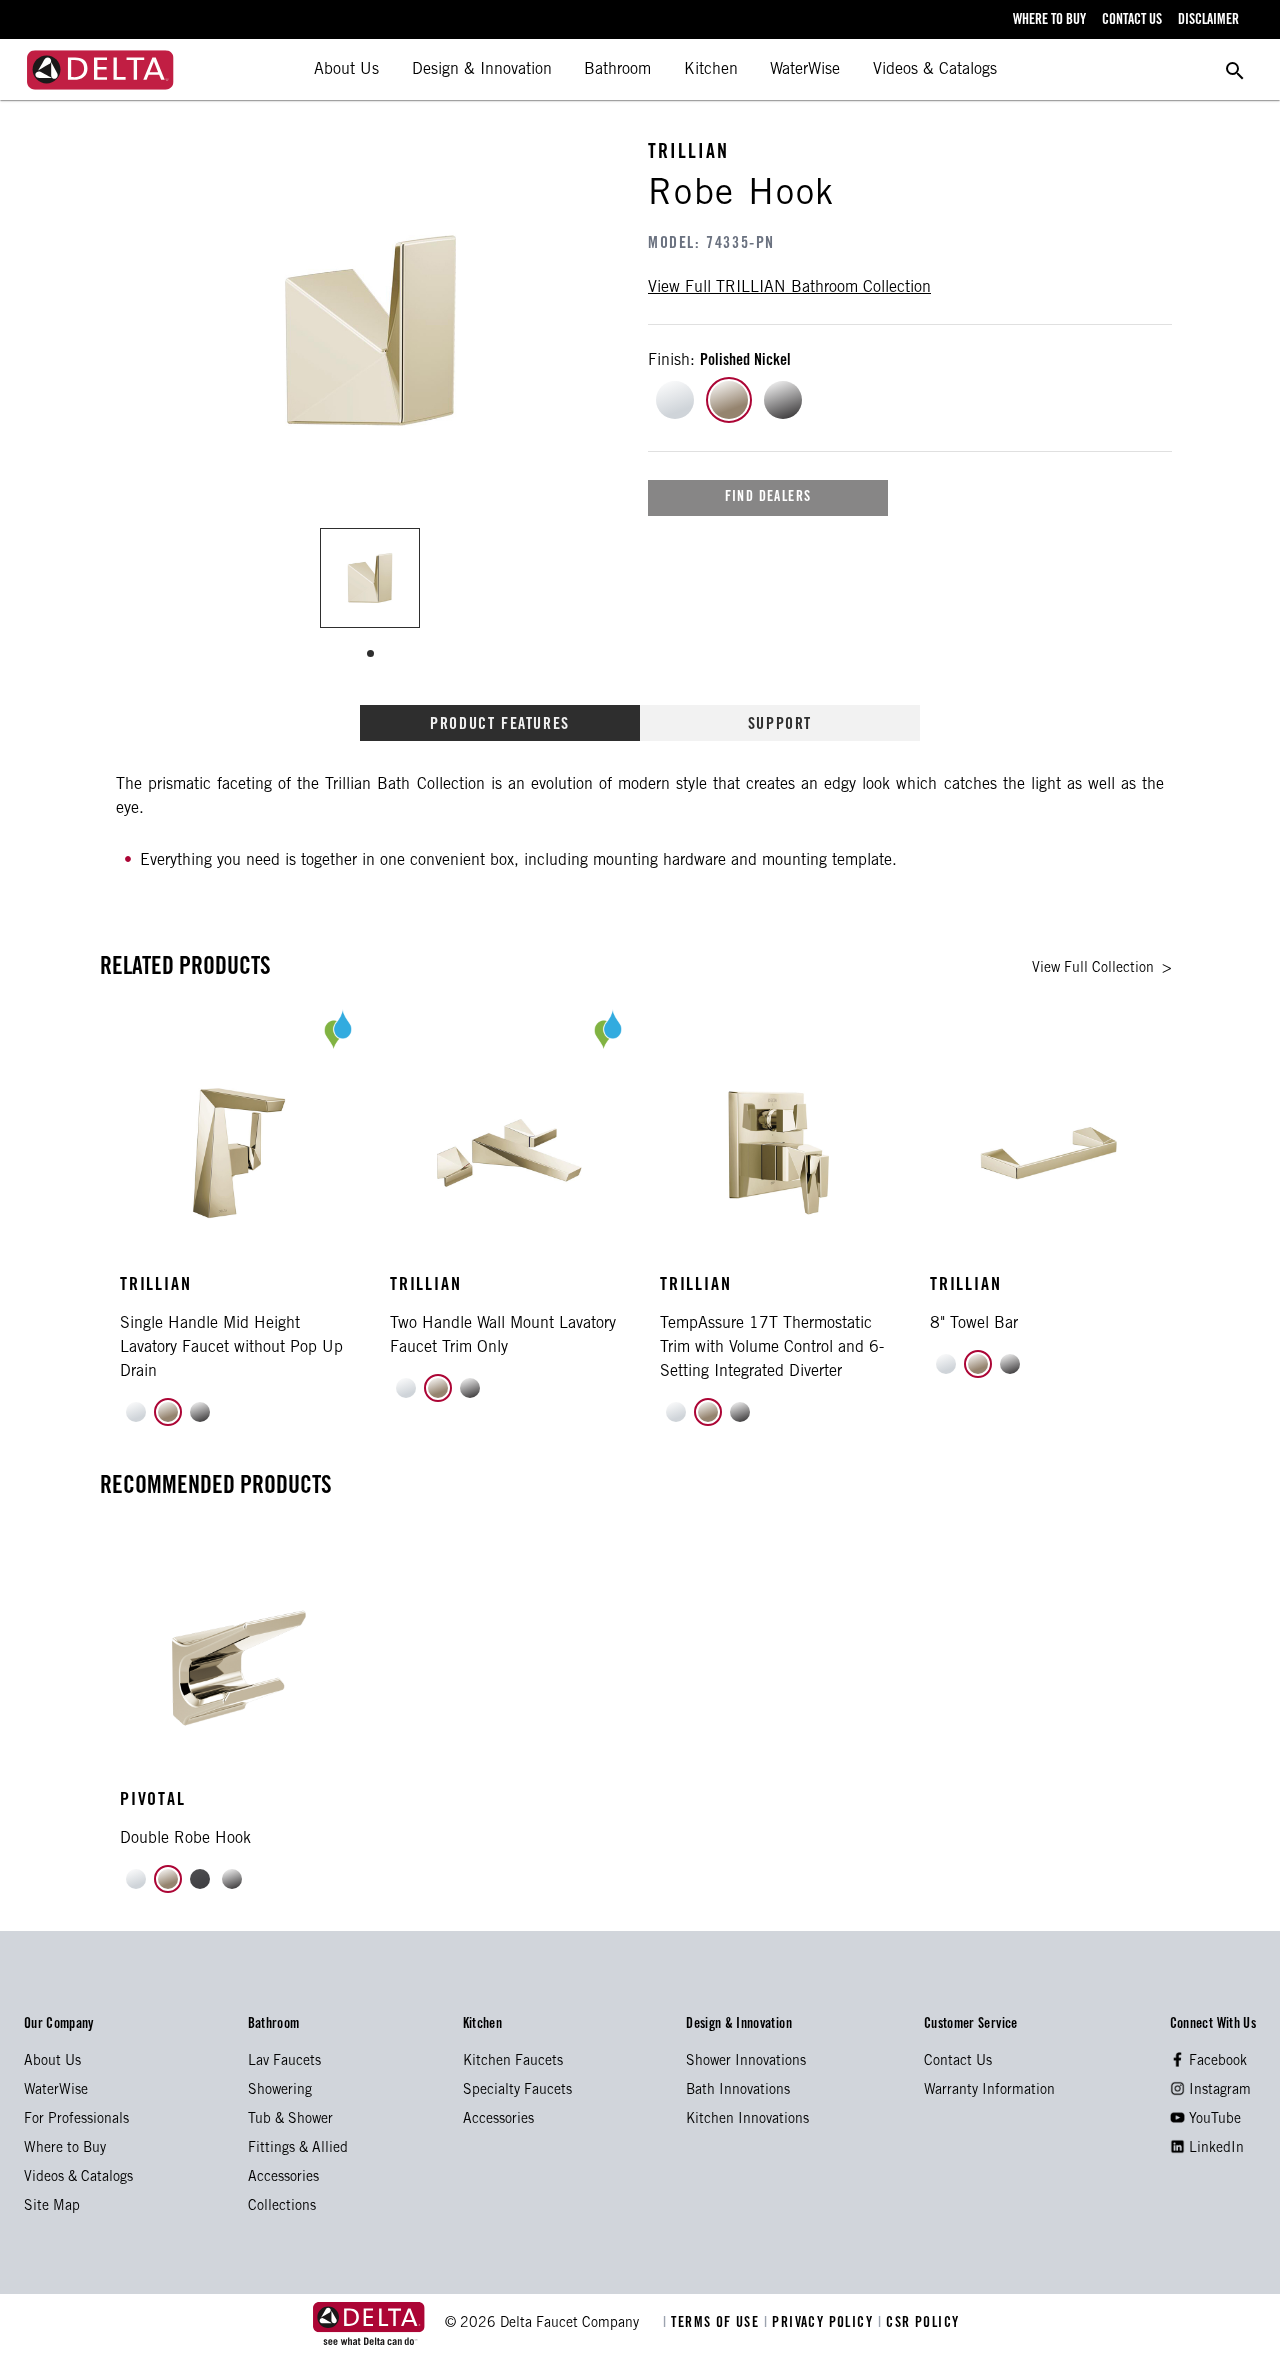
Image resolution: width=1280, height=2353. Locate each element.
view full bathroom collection (789, 288)
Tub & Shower (290, 2120)
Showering (280, 2091)
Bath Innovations (738, 2091)
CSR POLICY (919, 2324)
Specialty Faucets (517, 2091)
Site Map (52, 2207)
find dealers (768, 498)
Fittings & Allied (298, 2149)
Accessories (283, 2178)
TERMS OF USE (713, 2324)
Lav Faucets (284, 2062)
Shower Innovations (746, 2062)
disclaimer (1208, 21)
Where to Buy (65, 2149)
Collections (282, 2207)
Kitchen (711, 70)
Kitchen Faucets (513, 2062)
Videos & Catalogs (935, 70)
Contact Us (958, 2062)
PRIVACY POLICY (821, 2324)
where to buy (1049, 21)
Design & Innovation (482, 70)
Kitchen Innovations (747, 2120)
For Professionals (76, 2120)
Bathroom (617, 70)
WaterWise (805, 70)
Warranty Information (989, 2091)
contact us (1132, 21)
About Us (346, 70)
